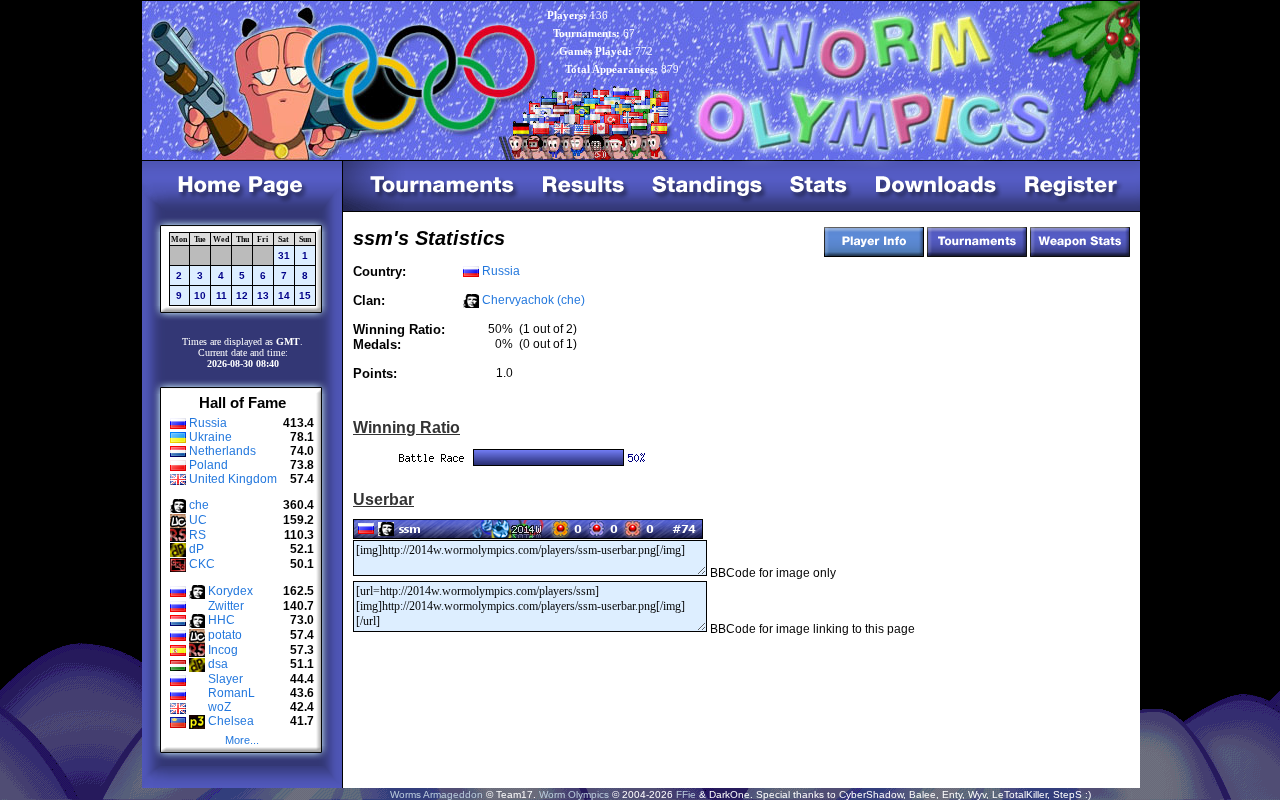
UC (198, 520)
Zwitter (226, 606)
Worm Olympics (574, 794)
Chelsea (231, 721)
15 (305, 295)
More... (242, 740)
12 (242, 295)
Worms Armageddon (436, 794)
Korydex (230, 591)
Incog (223, 650)
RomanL (231, 693)
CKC (202, 564)
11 (221, 295)
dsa (218, 664)
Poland (208, 465)
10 (200, 295)
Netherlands (222, 451)
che (199, 505)
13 (263, 295)
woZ (219, 707)
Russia (208, 423)
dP (196, 549)
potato (225, 635)
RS (197, 535)
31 (284, 255)
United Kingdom (233, 479)
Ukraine (210, 437)
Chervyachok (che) (533, 300)
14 (284, 295)
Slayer (225, 679)
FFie (686, 794)
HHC (221, 620)
